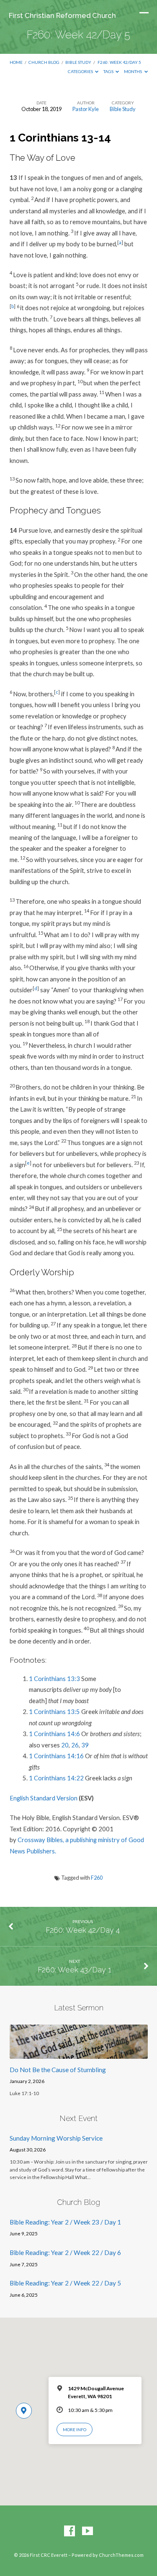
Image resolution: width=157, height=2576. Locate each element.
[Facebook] (69, 2531)
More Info (75, 2429)
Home (16, 62)
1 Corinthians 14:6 (54, 1734)
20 (65, 1745)
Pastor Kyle (86, 109)
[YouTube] (88, 2531)
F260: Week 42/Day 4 (83, 1930)
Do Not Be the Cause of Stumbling (58, 2070)
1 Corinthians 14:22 (56, 1778)
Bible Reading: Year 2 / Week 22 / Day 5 (65, 2283)
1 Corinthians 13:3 (54, 1679)
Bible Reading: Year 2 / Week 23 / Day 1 (65, 2222)
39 (85, 1745)
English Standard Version (44, 1798)
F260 (97, 1878)
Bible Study (78, 62)
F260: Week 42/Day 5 (119, 62)
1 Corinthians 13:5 (54, 1711)
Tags (109, 71)
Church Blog (44, 62)
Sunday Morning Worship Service (56, 2138)
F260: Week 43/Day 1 (75, 1970)
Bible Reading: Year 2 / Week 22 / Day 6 (65, 2252)
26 (75, 1745)
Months (133, 71)
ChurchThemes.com (121, 2555)
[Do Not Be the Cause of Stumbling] (79, 2054)
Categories (81, 71)
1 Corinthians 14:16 (56, 1756)
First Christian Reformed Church (62, 15)
